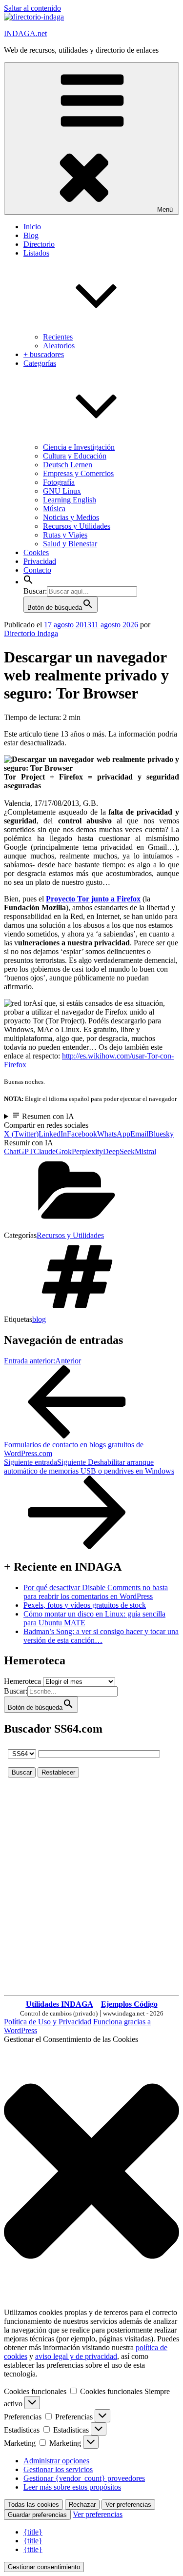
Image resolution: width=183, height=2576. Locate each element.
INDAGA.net (25, 33)
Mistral (145, 1151)
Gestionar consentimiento (44, 2567)
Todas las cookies (33, 2505)
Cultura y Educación (75, 456)
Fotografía (59, 482)
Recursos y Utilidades (77, 526)
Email (139, 1134)
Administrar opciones (56, 2461)
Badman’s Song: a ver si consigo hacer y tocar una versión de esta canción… (101, 1636)
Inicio (32, 227)
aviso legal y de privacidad (76, 2356)
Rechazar (82, 2505)
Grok (64, 1151)
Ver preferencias (128, 2505)
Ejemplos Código (129, 2004)
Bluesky (161, 1134)
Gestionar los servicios (58, 2469)
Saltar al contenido (32, 8)
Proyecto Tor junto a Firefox (93, 899)
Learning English (70, 500)
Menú (165, 210)
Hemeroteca (22, 1681)
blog (39, 1319)
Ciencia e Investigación (79, 447)
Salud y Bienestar (70, 544)
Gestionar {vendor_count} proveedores (84, 2478)
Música (54, 509)
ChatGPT (19, 1151)
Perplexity (87, 1151)
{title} (33, 2532)
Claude (45, 1151)
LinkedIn (53, 1134)
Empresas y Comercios (78, 473)
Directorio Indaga (31, 633)
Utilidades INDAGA (60, 2004)
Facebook (82, 1134)
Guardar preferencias (37, 2515)
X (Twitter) (21, 1134)
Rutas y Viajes (65, 535)
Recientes (58, 337)
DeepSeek (119, 1151)
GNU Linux (62, 491)
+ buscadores (44, 354)
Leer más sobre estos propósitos (72, 2487)
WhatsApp (114, 1134)
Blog (31, 235)
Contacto (37, 570)
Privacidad (40, 561)
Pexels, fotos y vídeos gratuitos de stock (85, 1605)
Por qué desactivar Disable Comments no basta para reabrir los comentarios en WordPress (96, 1592)
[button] (28, 582)
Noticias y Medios (71, 517)
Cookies (36, 552)
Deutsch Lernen (68, 465)
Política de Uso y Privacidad (48, 2022)
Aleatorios (59, 346)
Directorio (39, 244)
